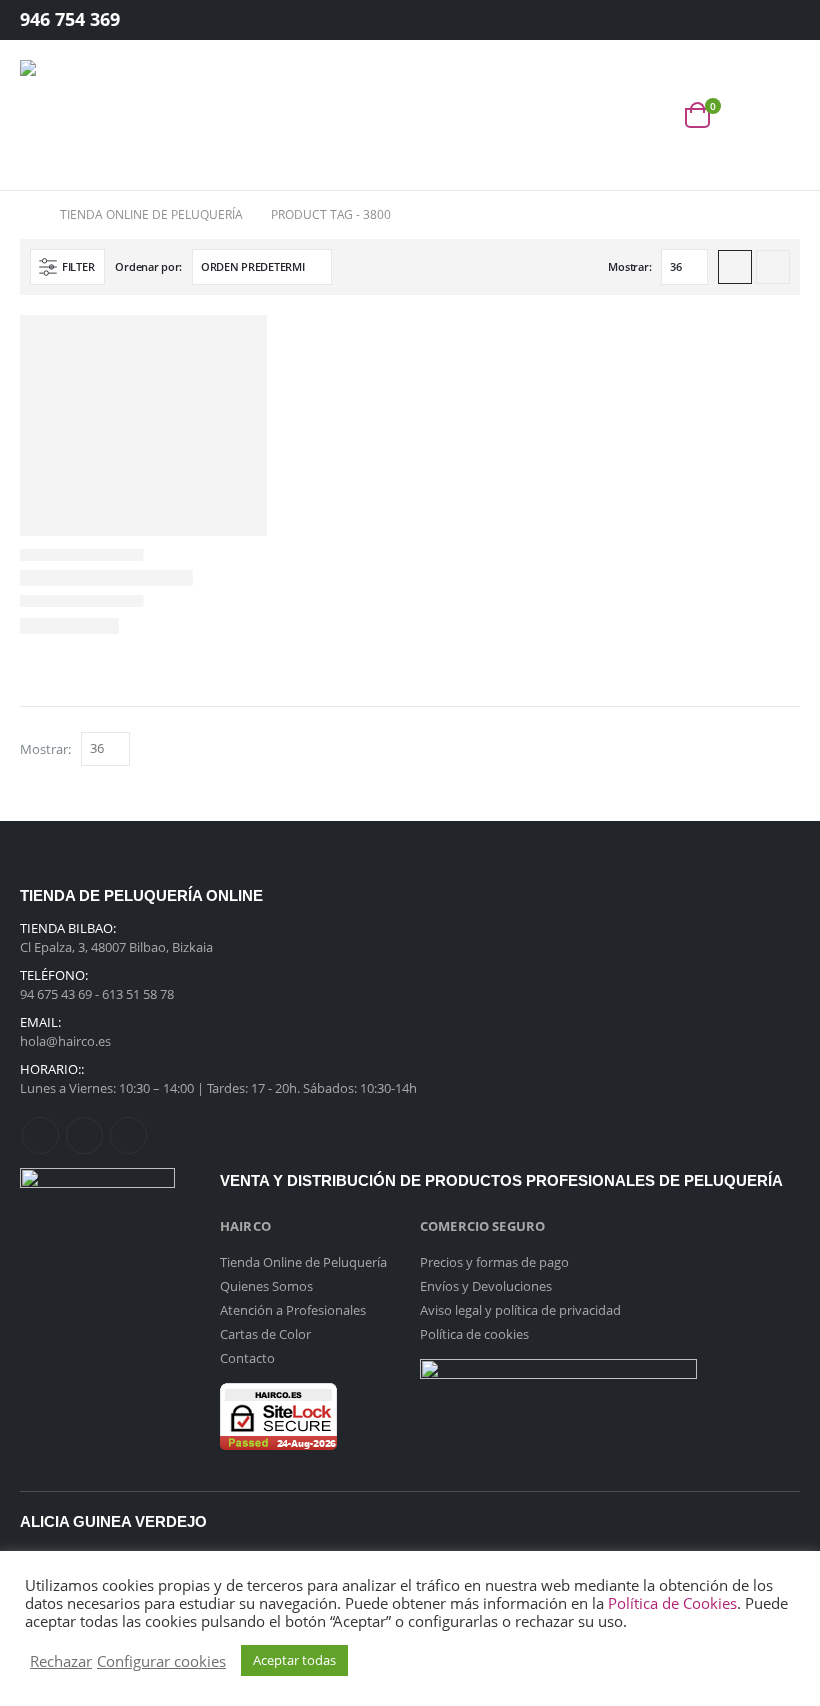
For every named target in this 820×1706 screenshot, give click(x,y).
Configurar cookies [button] (161, 1661)
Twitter (84, 1135)
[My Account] (769, 20)
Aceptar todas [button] (294, 1660)
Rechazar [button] (61, 1661)
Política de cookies (474, 1334)
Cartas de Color (265, 1334)
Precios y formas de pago (494, 1262)
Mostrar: (629, 266)
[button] (653, 115)
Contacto (247, 1358)
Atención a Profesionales (293, 1310)
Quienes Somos (266, 1286)
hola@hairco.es (65, 1041)
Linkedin (128, 1135)
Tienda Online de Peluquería (303, 1262)
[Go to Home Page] (26, 215)
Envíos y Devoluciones (486, 1286)
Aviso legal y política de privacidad (520, 1310)
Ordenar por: (148, 266)
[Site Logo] (75, 115)
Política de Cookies (672, 1603)
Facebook (40, 1135)
